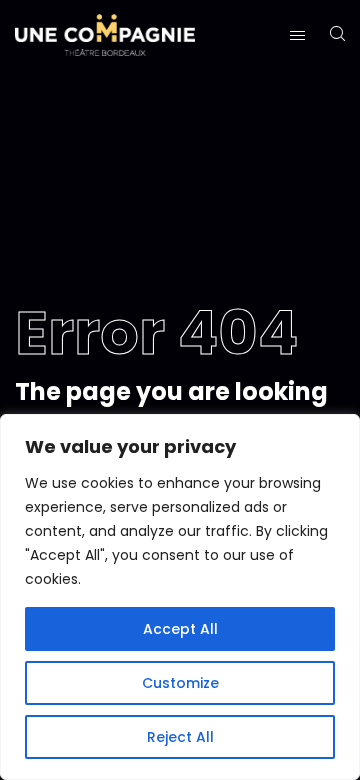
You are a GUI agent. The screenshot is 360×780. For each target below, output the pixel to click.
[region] (180, 597)
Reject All (180, 737)
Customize (180, 683)
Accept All (180, 629)
